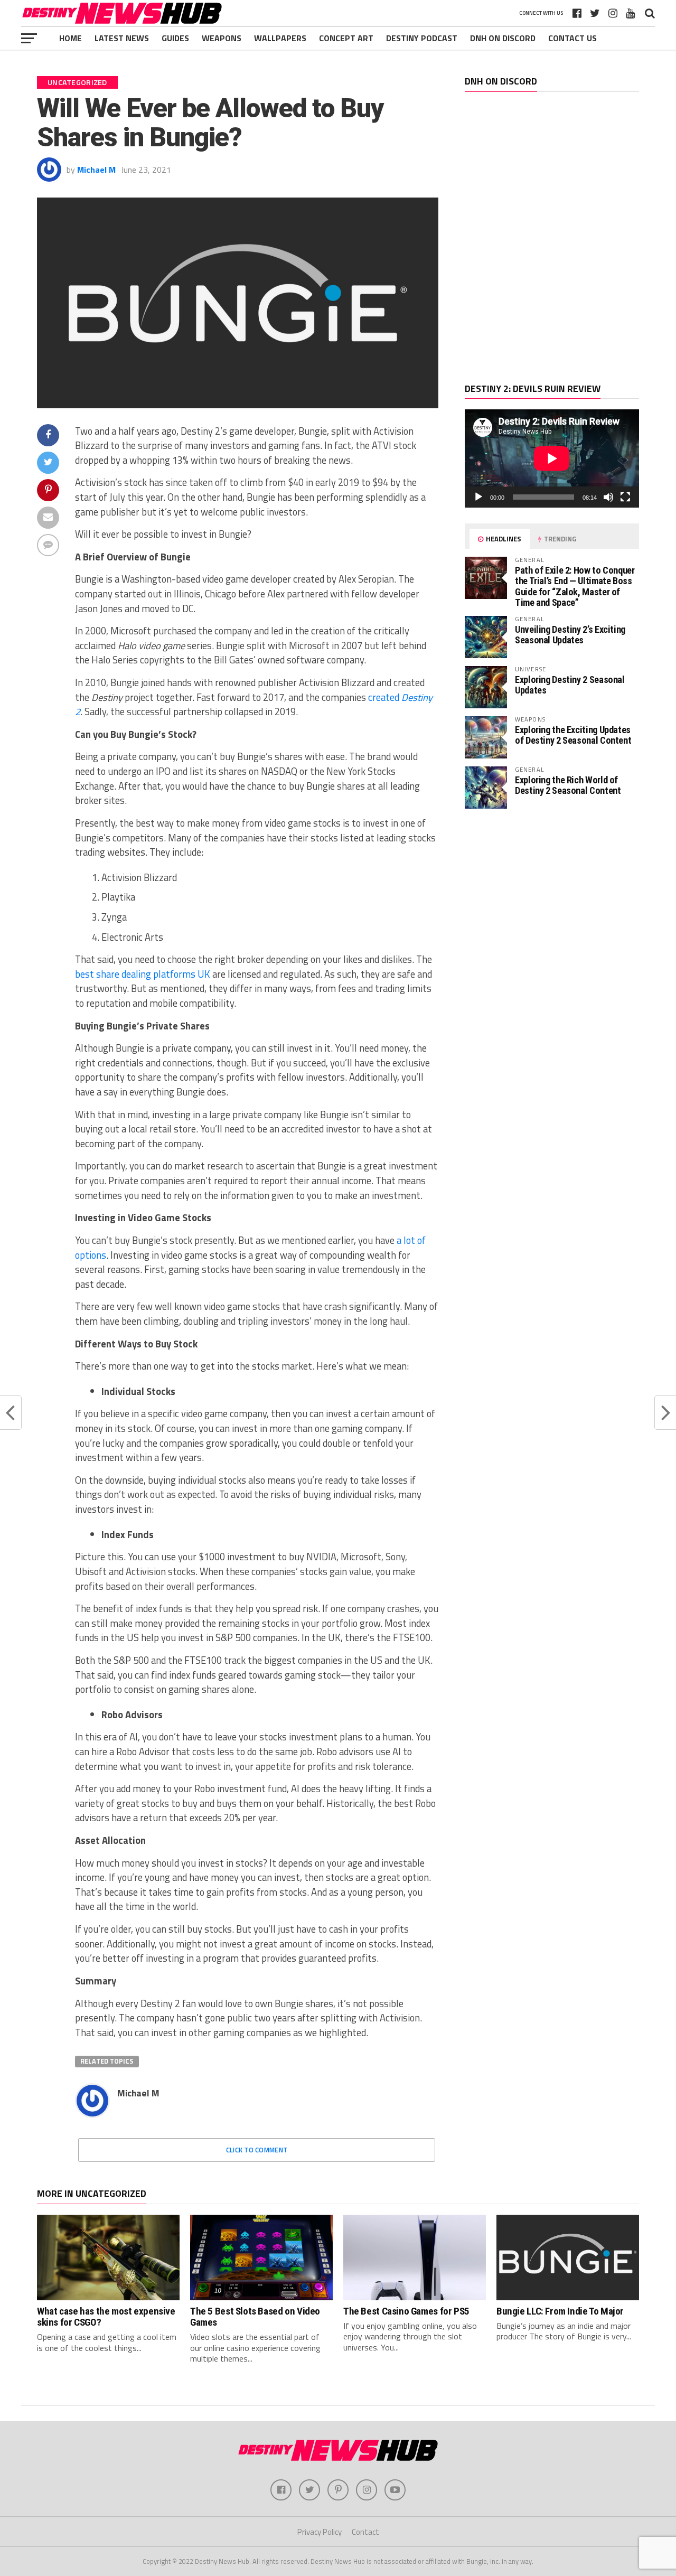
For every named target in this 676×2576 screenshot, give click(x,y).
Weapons (222, 38)
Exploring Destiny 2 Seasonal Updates (570, 685)
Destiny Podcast (422, 38)
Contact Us (572, 38)
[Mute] (608, 497)
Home (71, 38)
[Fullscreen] (625, 497)
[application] (552, 458)
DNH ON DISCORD (503, 38)
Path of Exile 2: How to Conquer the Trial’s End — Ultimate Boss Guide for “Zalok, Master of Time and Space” (575, 586)
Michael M (96, 170)
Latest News (122, 38)
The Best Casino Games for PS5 (406, 2311)
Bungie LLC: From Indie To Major (560, 2311)
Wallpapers (280, 38)
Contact (365, 2532)
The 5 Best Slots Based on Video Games (255, 2317)
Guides (175, 38)
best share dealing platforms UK (143, 974)
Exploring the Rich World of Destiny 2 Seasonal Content (568, 785)
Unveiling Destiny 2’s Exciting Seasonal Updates (570, 635)
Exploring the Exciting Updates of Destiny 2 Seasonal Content (573, 735)
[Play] (478, 497)
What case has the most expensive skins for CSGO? (106, 2317)
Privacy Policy (320, 2532)
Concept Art (346, 38)
